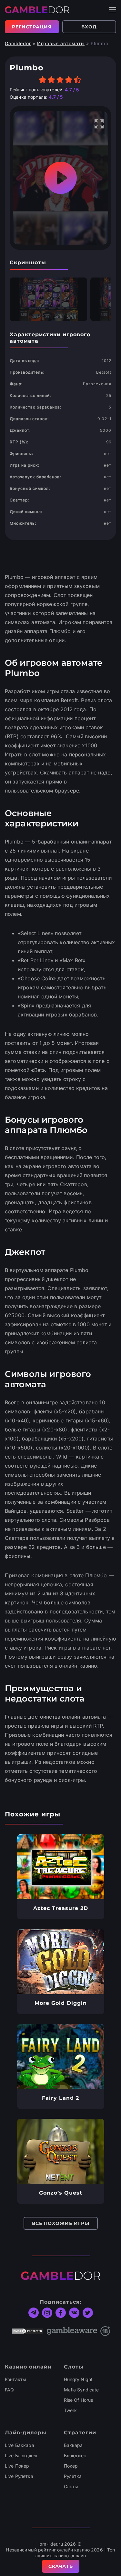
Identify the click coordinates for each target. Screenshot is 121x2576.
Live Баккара (20, 2445)
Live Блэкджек (21, 2455)
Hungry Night (78, 2379)
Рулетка (73, 2476)
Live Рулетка (19, 2476)
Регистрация (32, 27)
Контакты (15, 2379)
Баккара (73, 2445)
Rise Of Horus (79, 2400)
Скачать (61, 2566)
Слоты (71, 2486)
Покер (71, 2466)
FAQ (9, 2390)
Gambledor (18, 43)
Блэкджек (75, 2455)
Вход (89, 27)
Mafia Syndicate (81, 2390)
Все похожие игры (61, 2223)
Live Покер (17, 2466)
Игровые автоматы (61, 43)
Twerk (71, 2410)
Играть (60, 1867)
